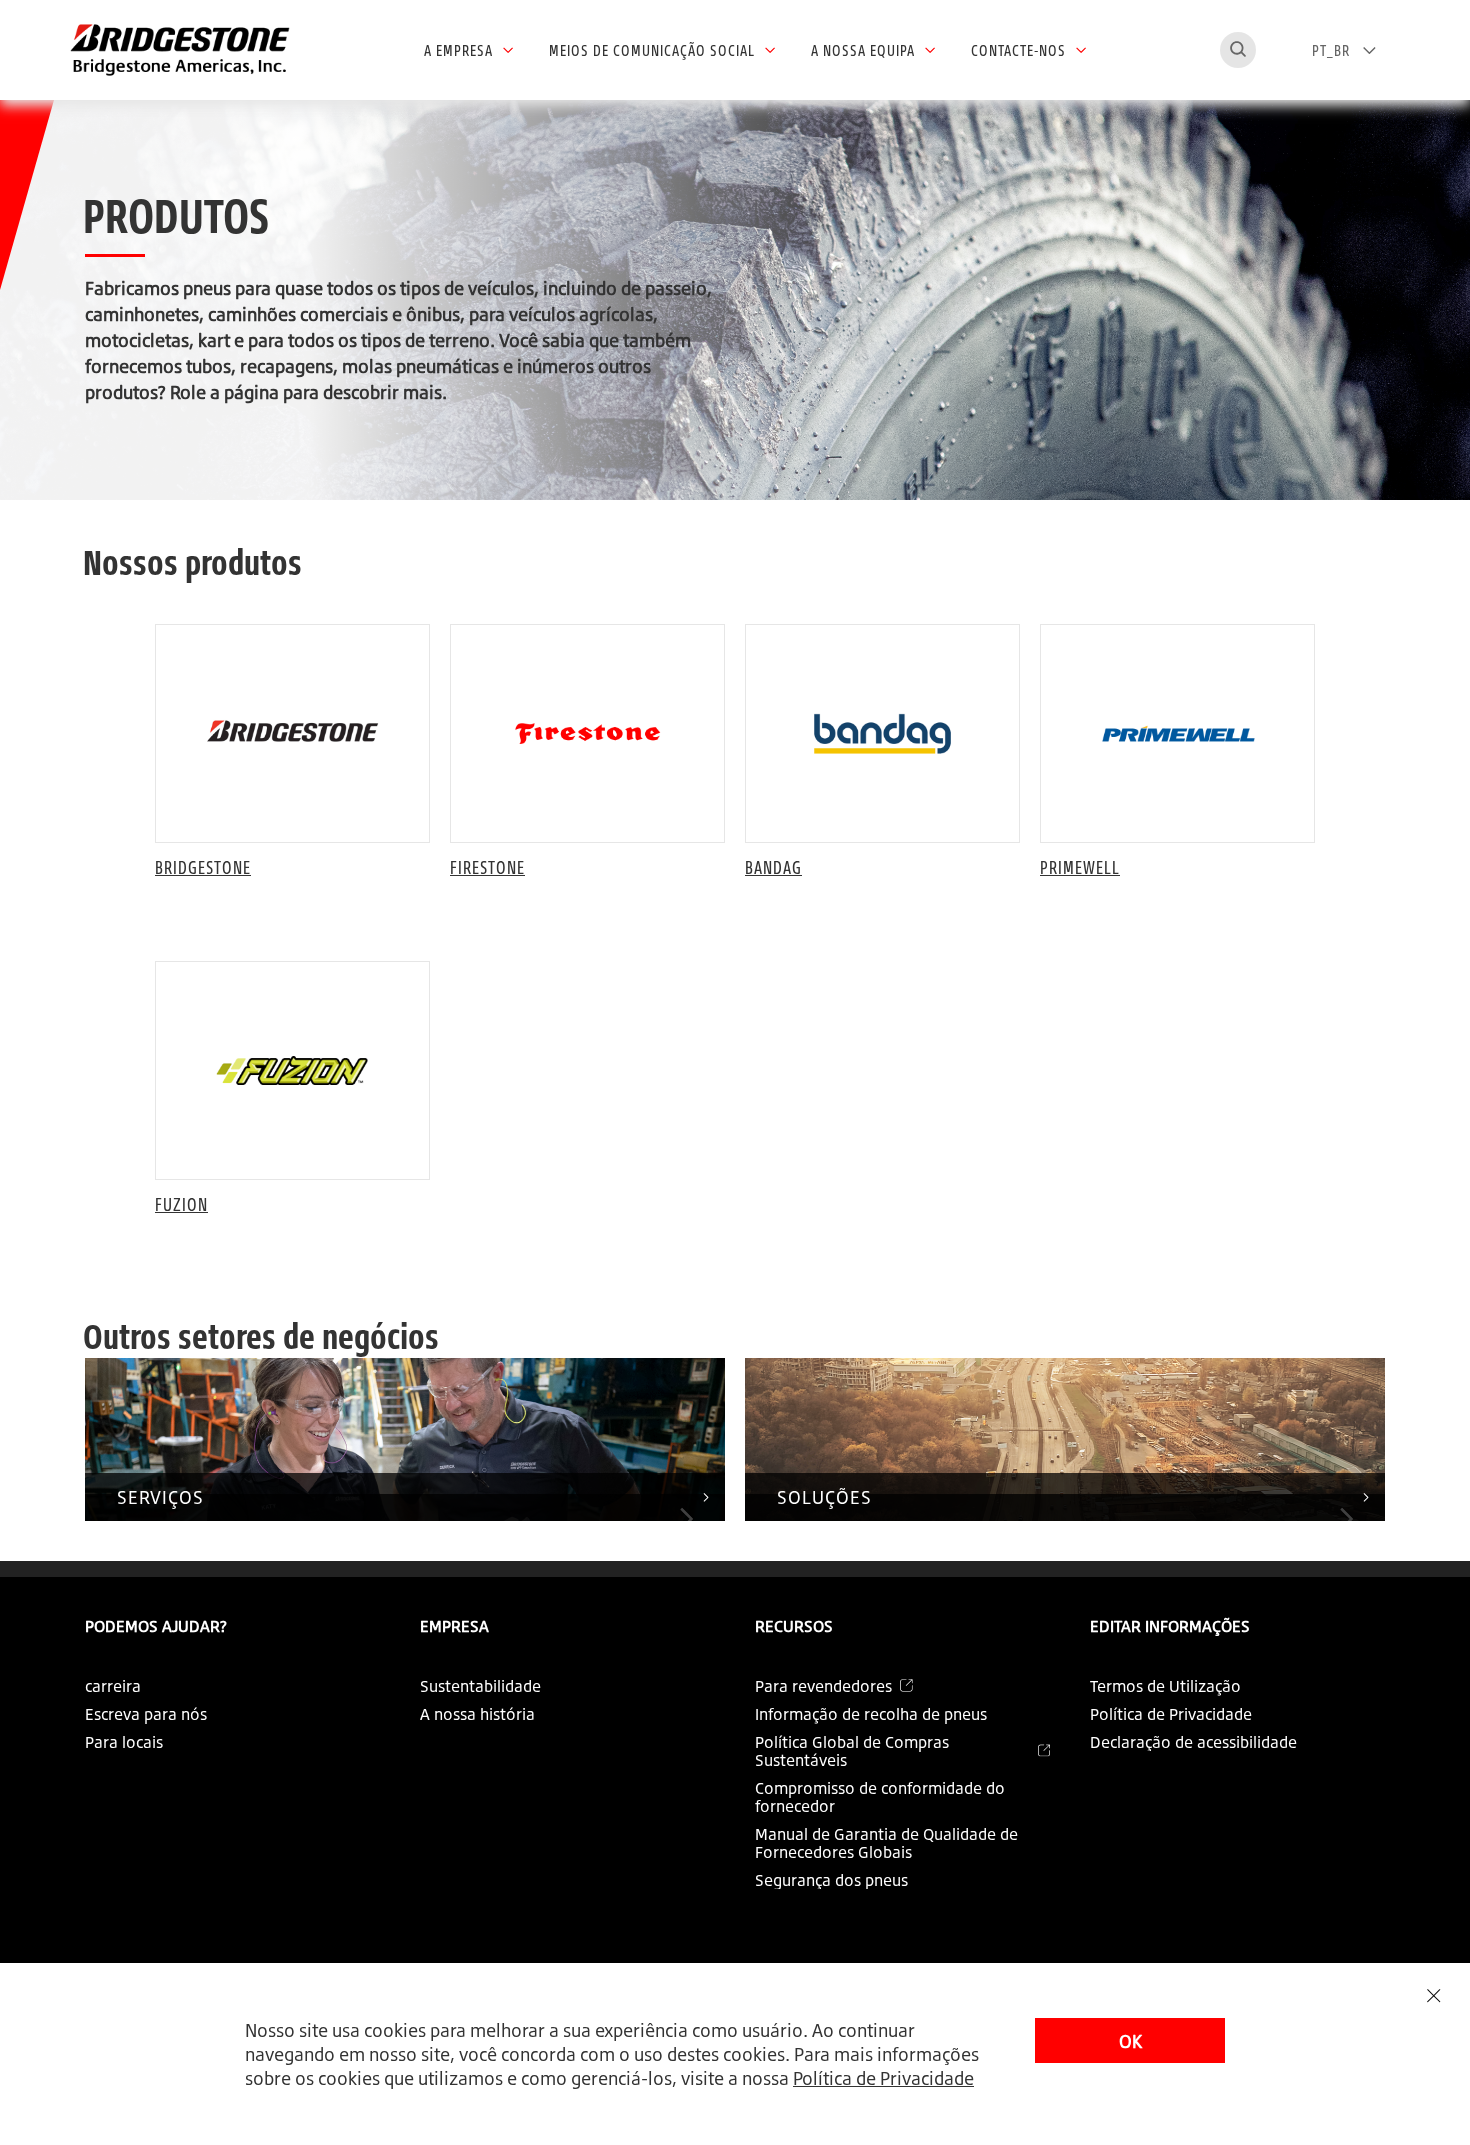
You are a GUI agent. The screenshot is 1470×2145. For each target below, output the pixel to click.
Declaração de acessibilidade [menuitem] (1193, 1742)
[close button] (1433, 1995)
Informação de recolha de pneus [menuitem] (871, 1714)
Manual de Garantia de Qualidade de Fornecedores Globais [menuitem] (886, 1843)
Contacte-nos (1018, 50)
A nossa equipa (863, 50)
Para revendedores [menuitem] (823, 1686)
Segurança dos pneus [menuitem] (831, 1880)
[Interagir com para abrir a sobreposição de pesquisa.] (1238, 50)
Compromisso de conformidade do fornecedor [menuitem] (880, 1797)
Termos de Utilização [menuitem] (1165, 1686)
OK (1130, 2041)
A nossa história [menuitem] (477, 1714)
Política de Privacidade (883, 2078)
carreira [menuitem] (113, 1686)
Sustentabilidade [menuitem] (480, 1686)
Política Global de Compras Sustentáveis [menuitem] (852, 1751)
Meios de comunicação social (652, 50)
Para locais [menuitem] (124, 1742)
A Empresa (458, 50)
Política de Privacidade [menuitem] (1171, 1714)
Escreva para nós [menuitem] (146, 1714)
